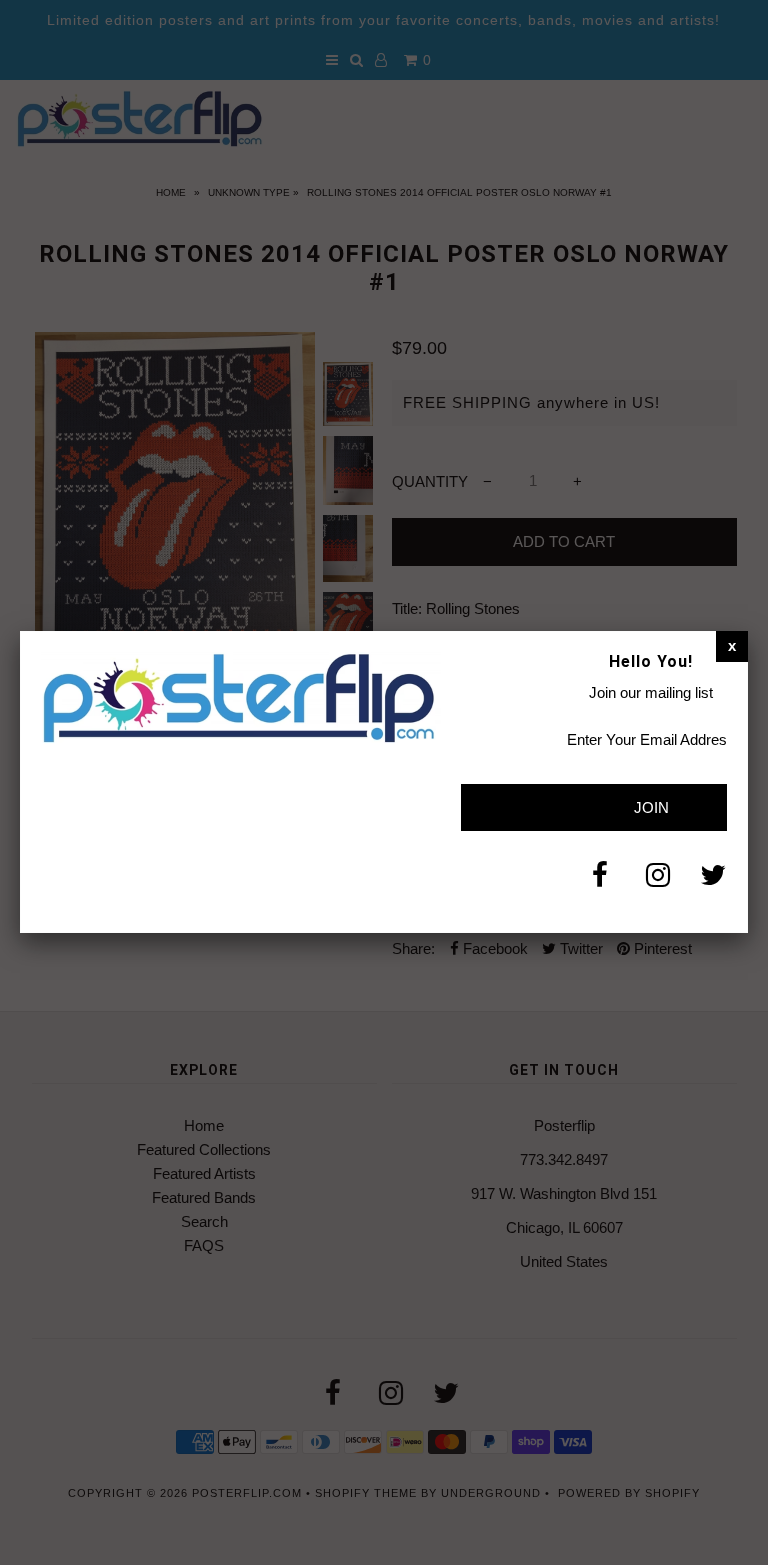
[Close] (732, 646)
